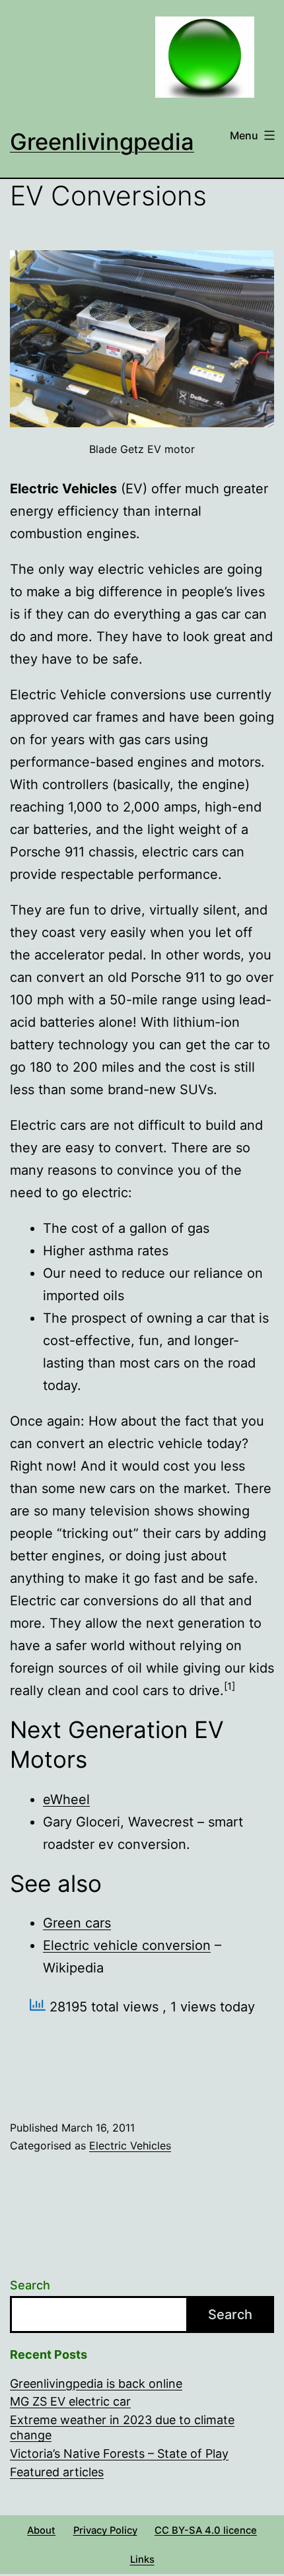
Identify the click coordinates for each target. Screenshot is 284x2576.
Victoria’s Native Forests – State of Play (119, 2454)
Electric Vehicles (130, 2145)
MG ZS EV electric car (70, 2401)
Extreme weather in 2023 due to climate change (122, 2427)
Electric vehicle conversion (127, 1945)
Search (30, 2285)
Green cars (77, 1923)
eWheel (66, 1799)
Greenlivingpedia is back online (96, 2384)
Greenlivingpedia (102, 142)
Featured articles (57, 2472)
